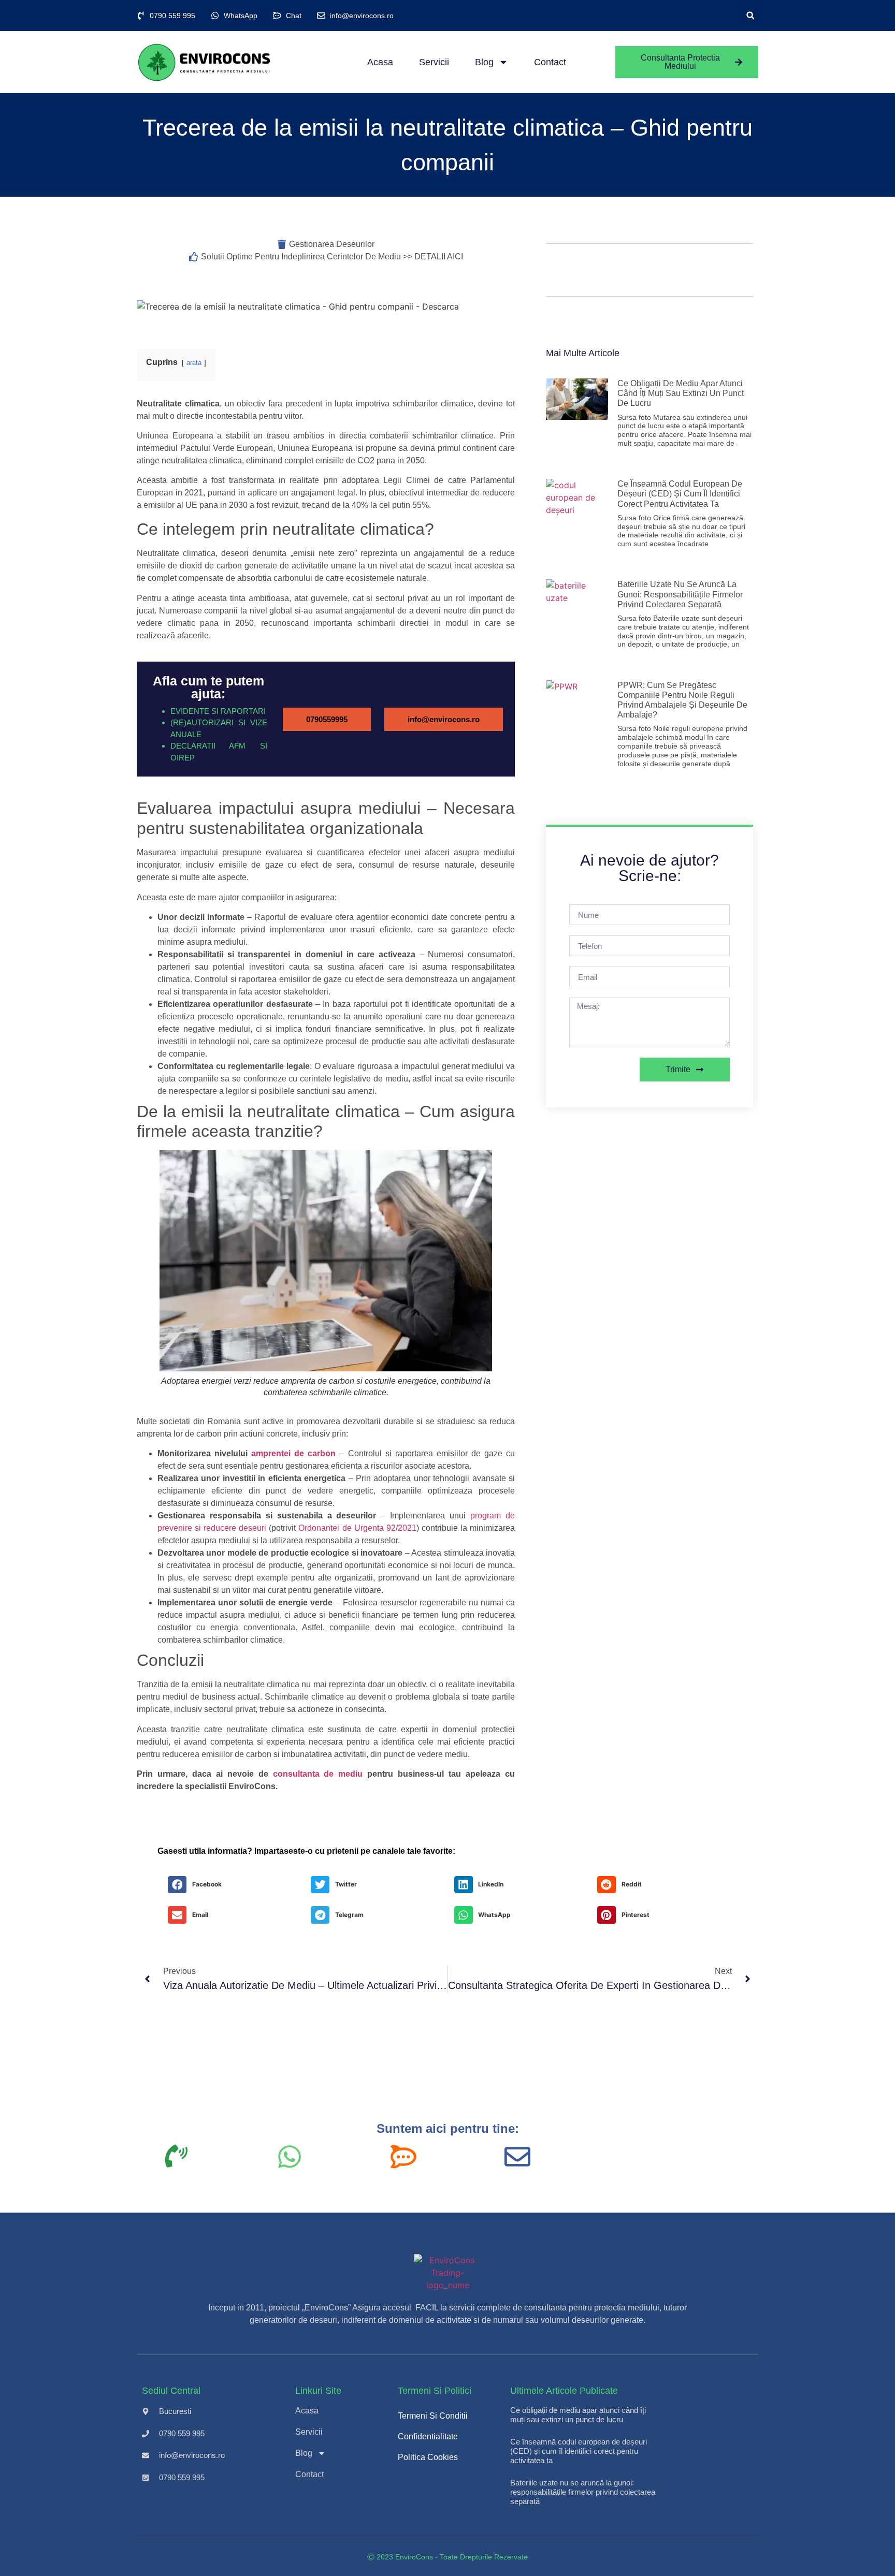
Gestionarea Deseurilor (332, 244)
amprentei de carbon (293, 1453)
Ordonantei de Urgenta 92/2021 (356, 1528)
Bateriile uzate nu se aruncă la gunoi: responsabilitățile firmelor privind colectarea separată (680, 594)
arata (194, 363)
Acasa (380, 62)
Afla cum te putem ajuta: (208, 687)
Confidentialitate (428, 2436)
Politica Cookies (428, 2457)
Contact (550, 62)
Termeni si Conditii (433, 2416)
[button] (750, 16)
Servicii (434, 62)
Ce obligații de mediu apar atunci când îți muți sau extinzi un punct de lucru (681, 393)
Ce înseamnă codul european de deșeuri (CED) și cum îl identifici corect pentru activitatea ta (680, 494)
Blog (484, 62)
